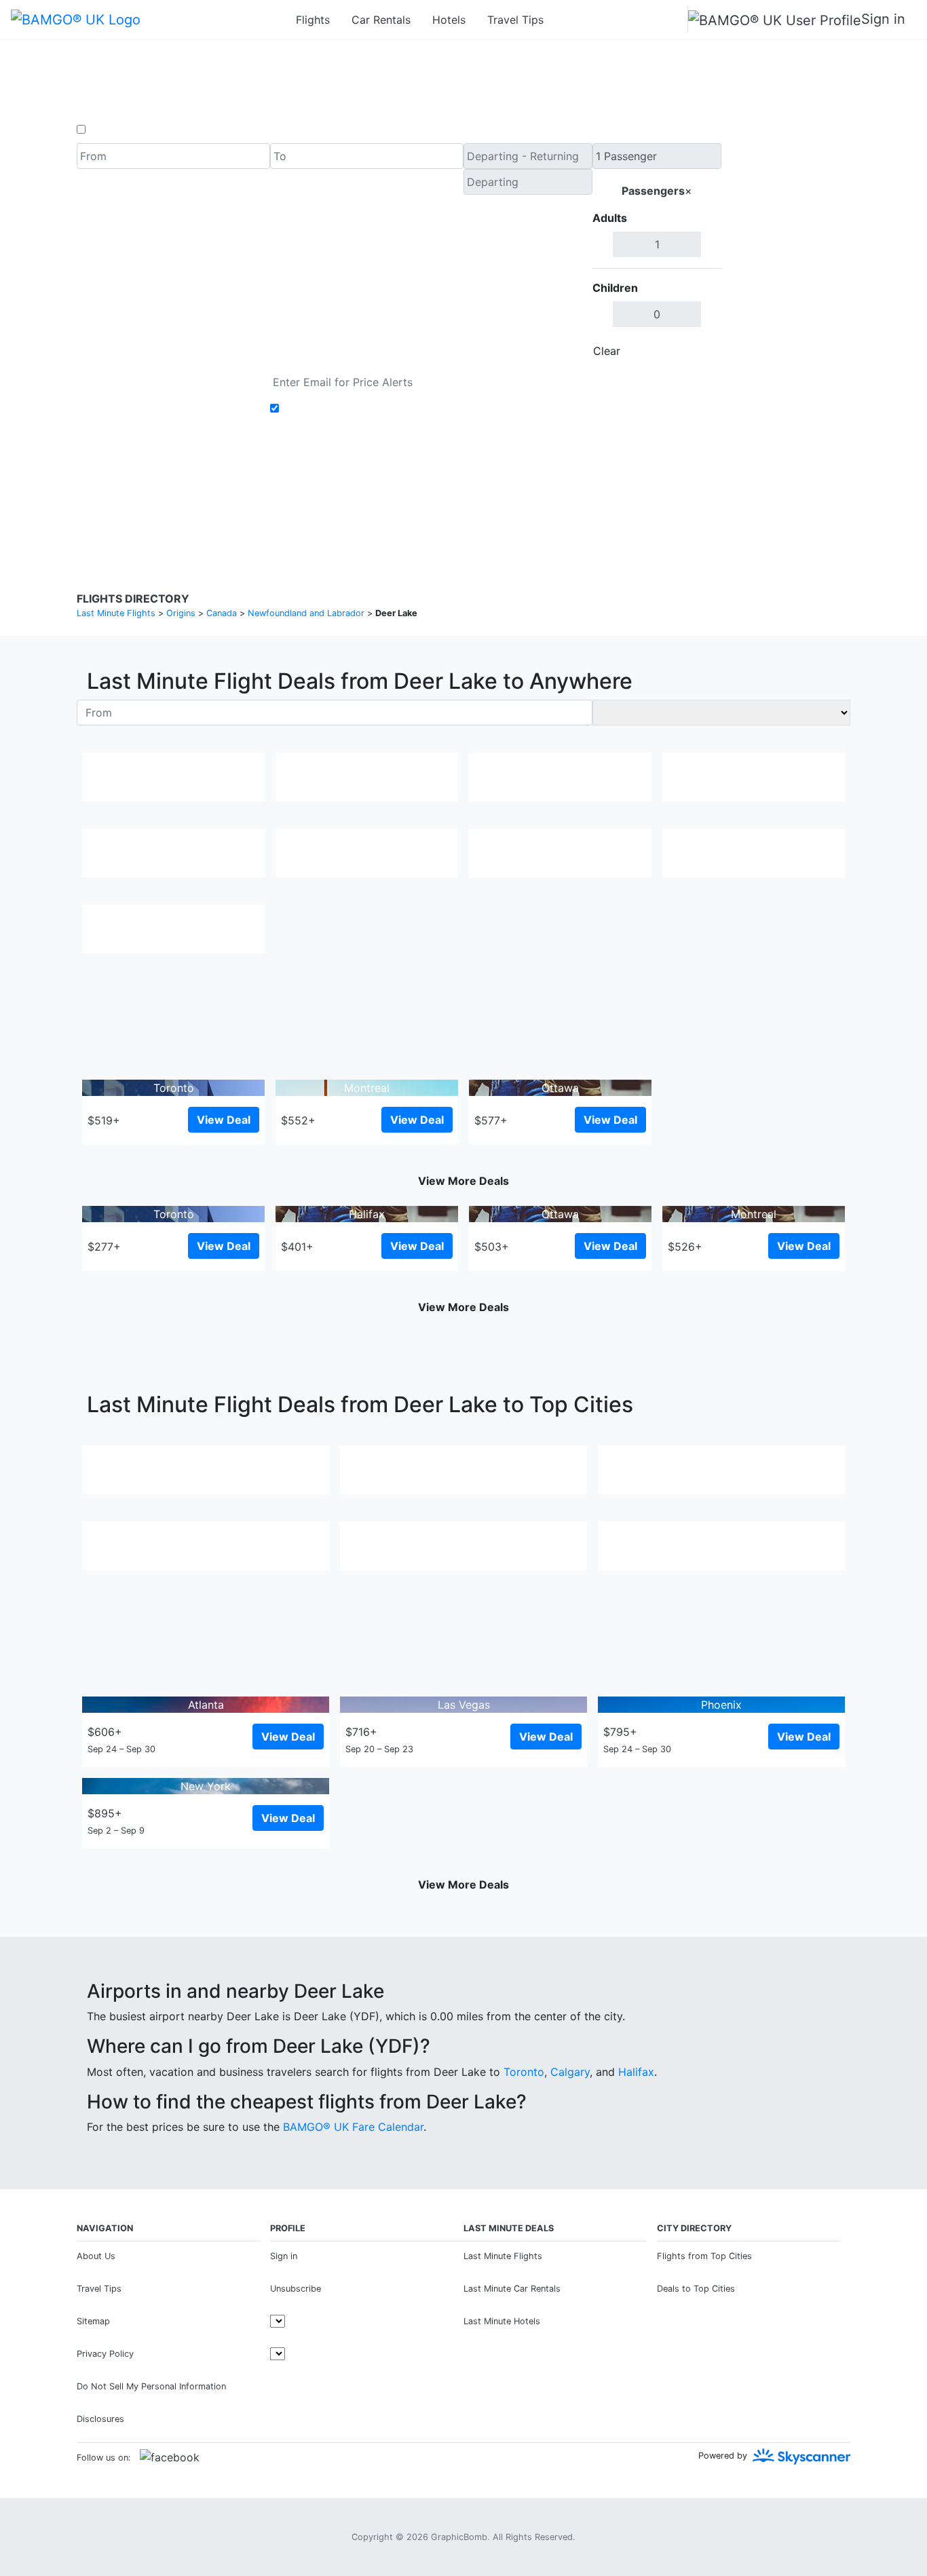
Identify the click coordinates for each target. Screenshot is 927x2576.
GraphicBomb (459, 2537)
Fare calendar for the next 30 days (166, 377)
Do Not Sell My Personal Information (151, 2386)
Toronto (524, 2072)
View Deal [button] (224, 1120)
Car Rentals (381, 20)
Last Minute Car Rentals (512, 2289)
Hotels (449, 20)
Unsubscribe (296, 2289)
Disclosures (499, 495)
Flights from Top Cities (704, 2256)
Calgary (570, 2072)
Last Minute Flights (503, 2256)
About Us (96, 2256)
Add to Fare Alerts (330, 409)
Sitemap (93, 2321)
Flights (313, 20)
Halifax (636, 2072)
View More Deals (463, 1181)
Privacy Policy (433, 495)
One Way (112, 130)
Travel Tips (515, 20)
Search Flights (786, 254)
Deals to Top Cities (696, 2289)
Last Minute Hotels (502, 2321)
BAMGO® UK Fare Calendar (353, 2127)
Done (699, 351)
